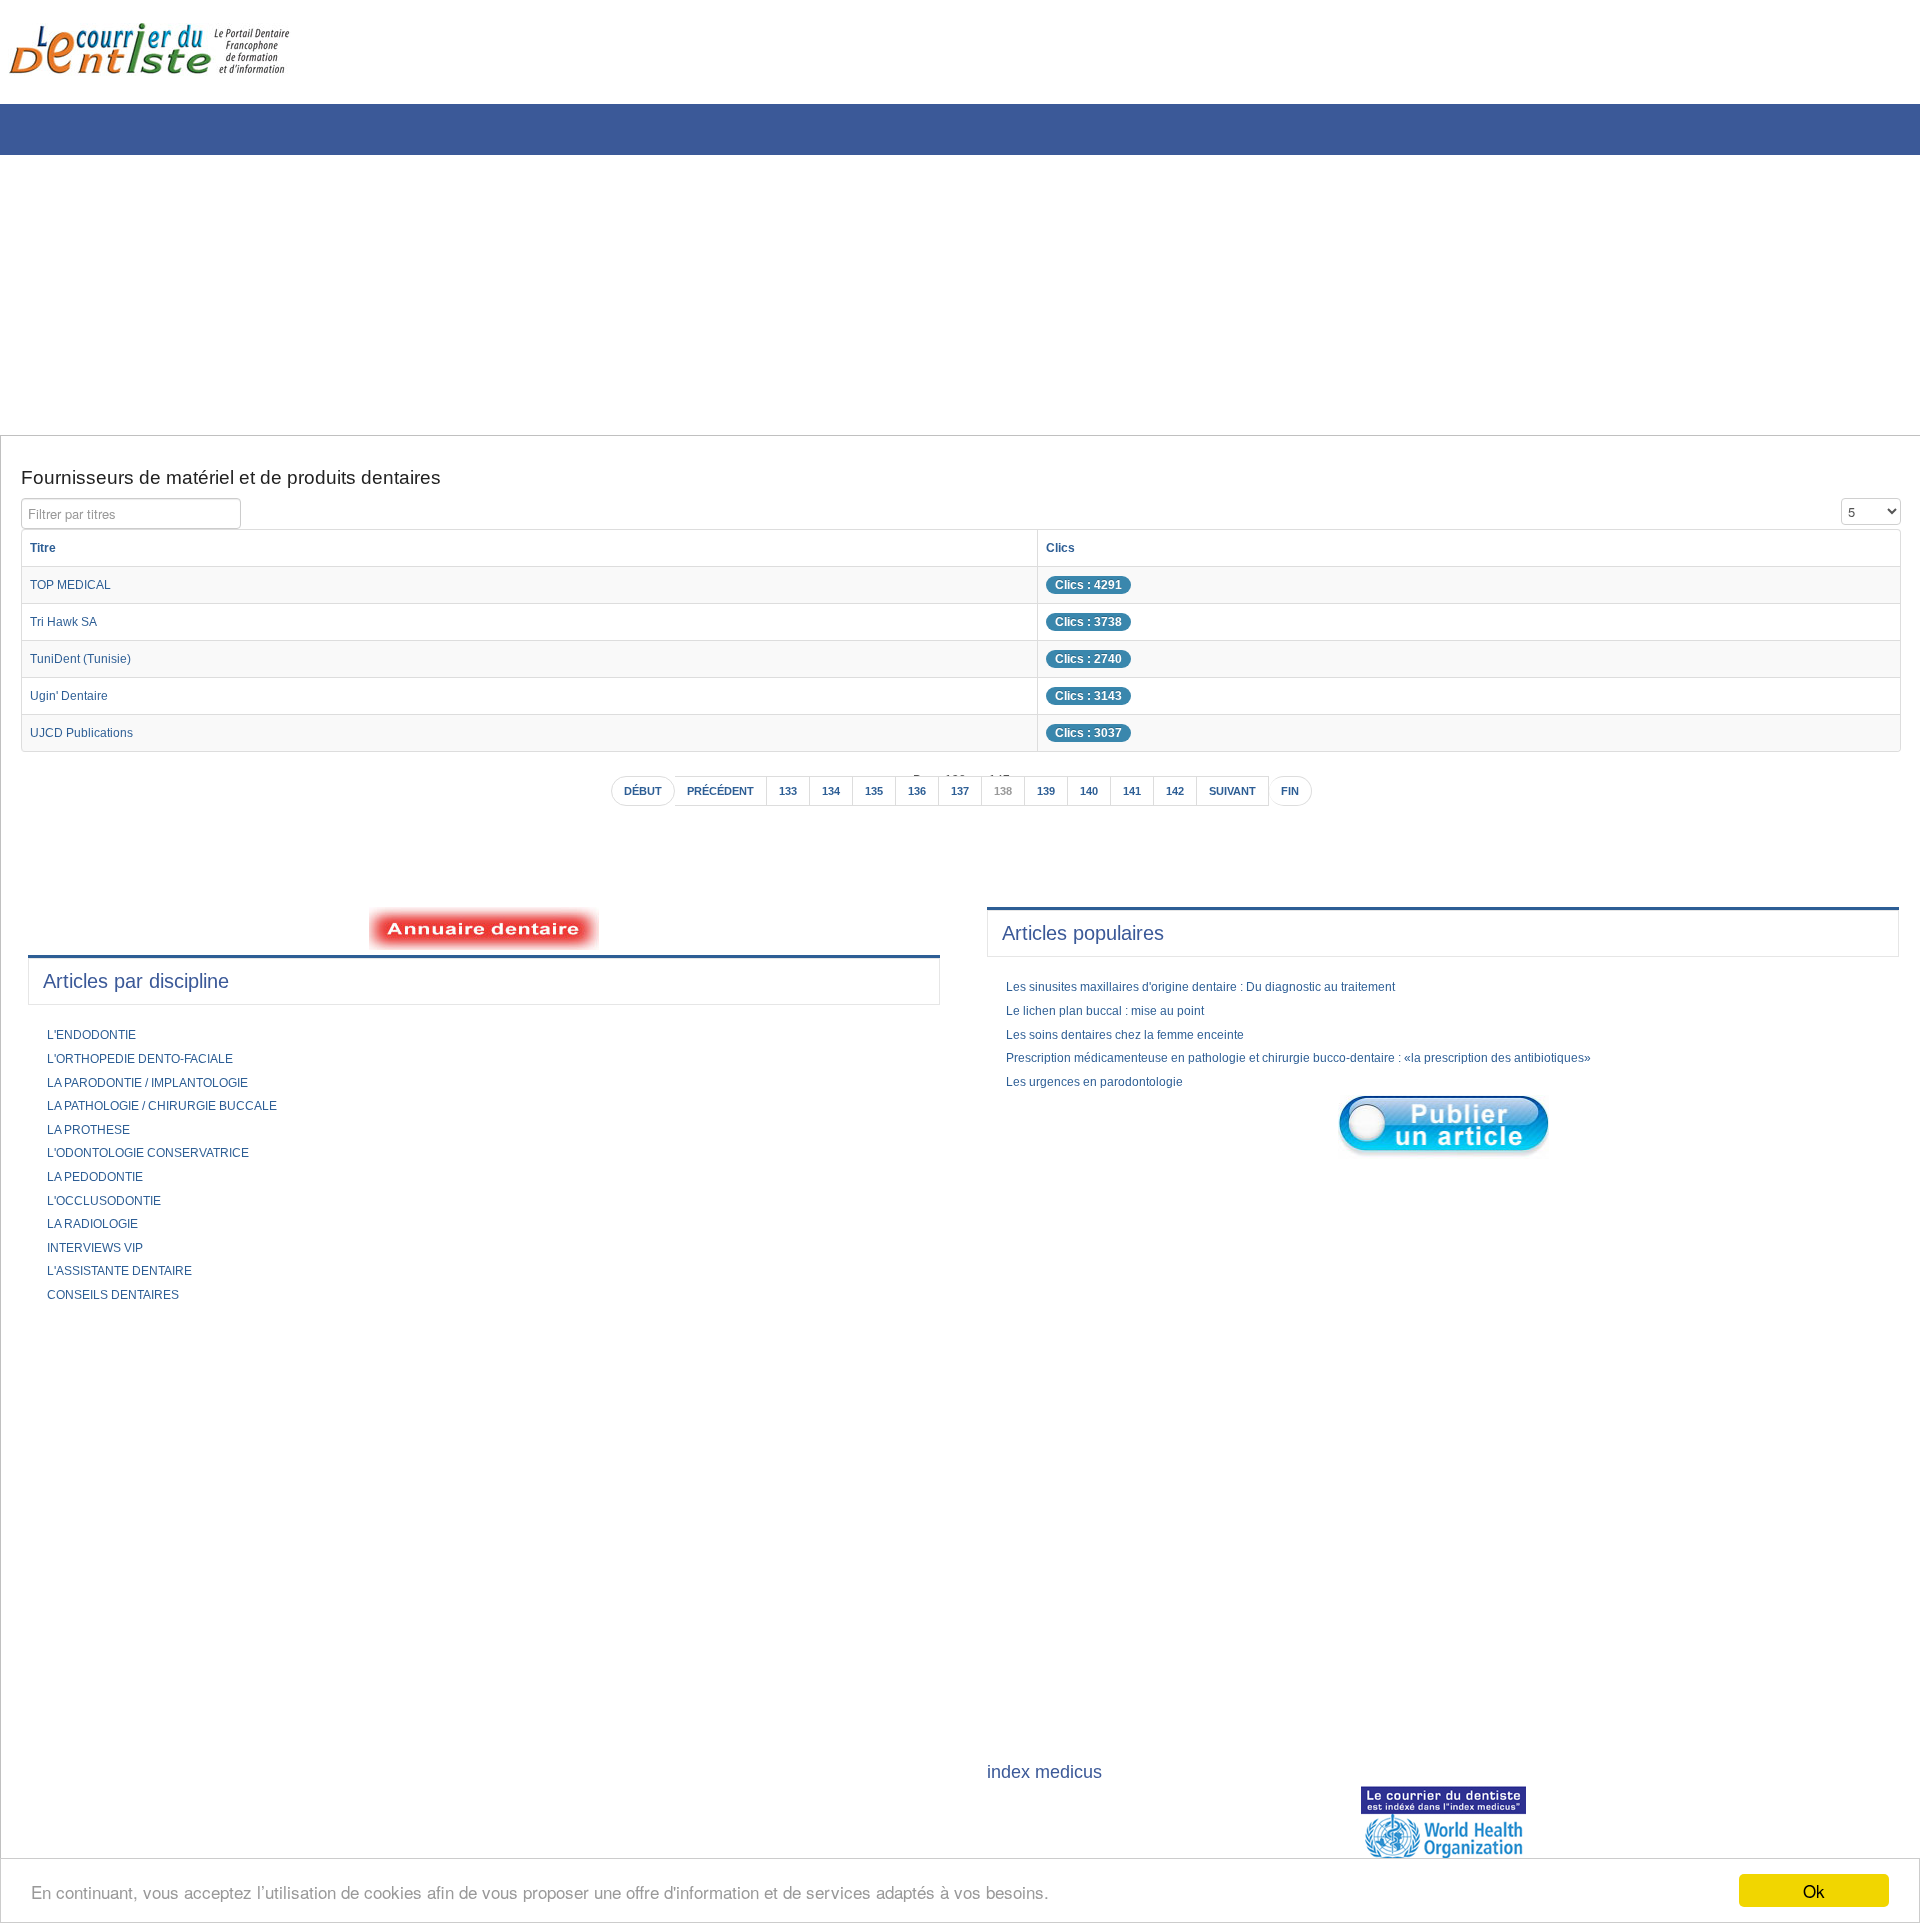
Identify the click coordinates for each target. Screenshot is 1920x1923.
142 (1191, 801)
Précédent (702, 801)
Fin (1318, 801)
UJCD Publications (88, 740)
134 (823, 801)
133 (777, 801)
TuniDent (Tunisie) (88, 666)
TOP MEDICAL (77, 592)
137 (961, 801)
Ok (1814, 1890)
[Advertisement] (605, 295)
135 (869, 801)
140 (1099, 801)
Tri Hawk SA (68, 629)
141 (1145, 801)
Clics (1114, 555)
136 (915, 801)
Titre (45, 555)
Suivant (1255, 801)
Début (615, 801)
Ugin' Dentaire (75, 703)
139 (1053, 801)
